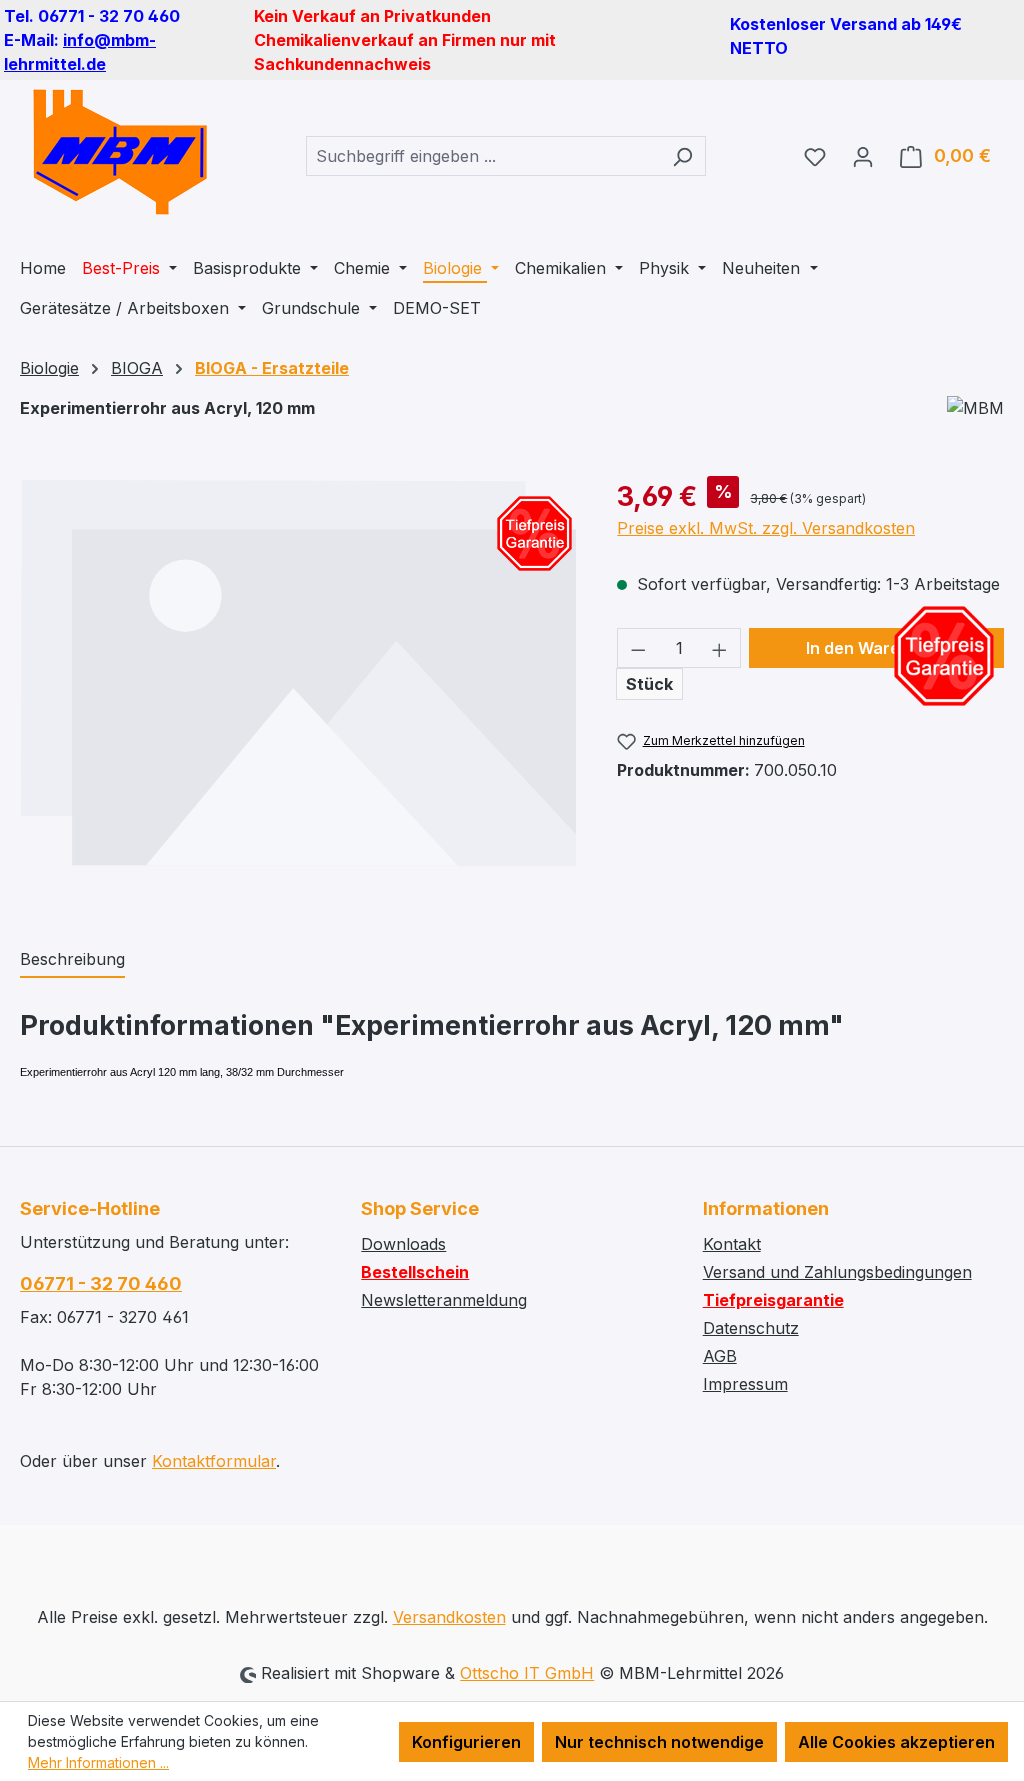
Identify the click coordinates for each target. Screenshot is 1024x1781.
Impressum (745, 1384)
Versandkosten (449, 1617)
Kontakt (732, 1244)
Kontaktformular (214, 1461)
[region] (298, 691)
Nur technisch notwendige (659, 1742)
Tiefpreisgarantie (773, 1300)
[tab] (72, 960)
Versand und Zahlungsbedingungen (837, 1272)
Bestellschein (415, 1272)
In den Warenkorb (876, 648)
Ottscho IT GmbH (527, 1673)
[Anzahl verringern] (638, 648)
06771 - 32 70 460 (101, 1283)
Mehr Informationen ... (98, 1762)
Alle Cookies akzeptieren (896, 1742)
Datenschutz (751, 1328)
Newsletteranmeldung (444, 1300)
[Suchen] (682, 156)
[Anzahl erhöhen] (720, 648)
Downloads (403, 1244)
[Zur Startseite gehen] (120, 152)
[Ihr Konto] (863, 156)
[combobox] (483, 156)
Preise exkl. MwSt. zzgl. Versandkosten (766, 528)
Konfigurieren (466, 1742)
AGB (720, 1356)
